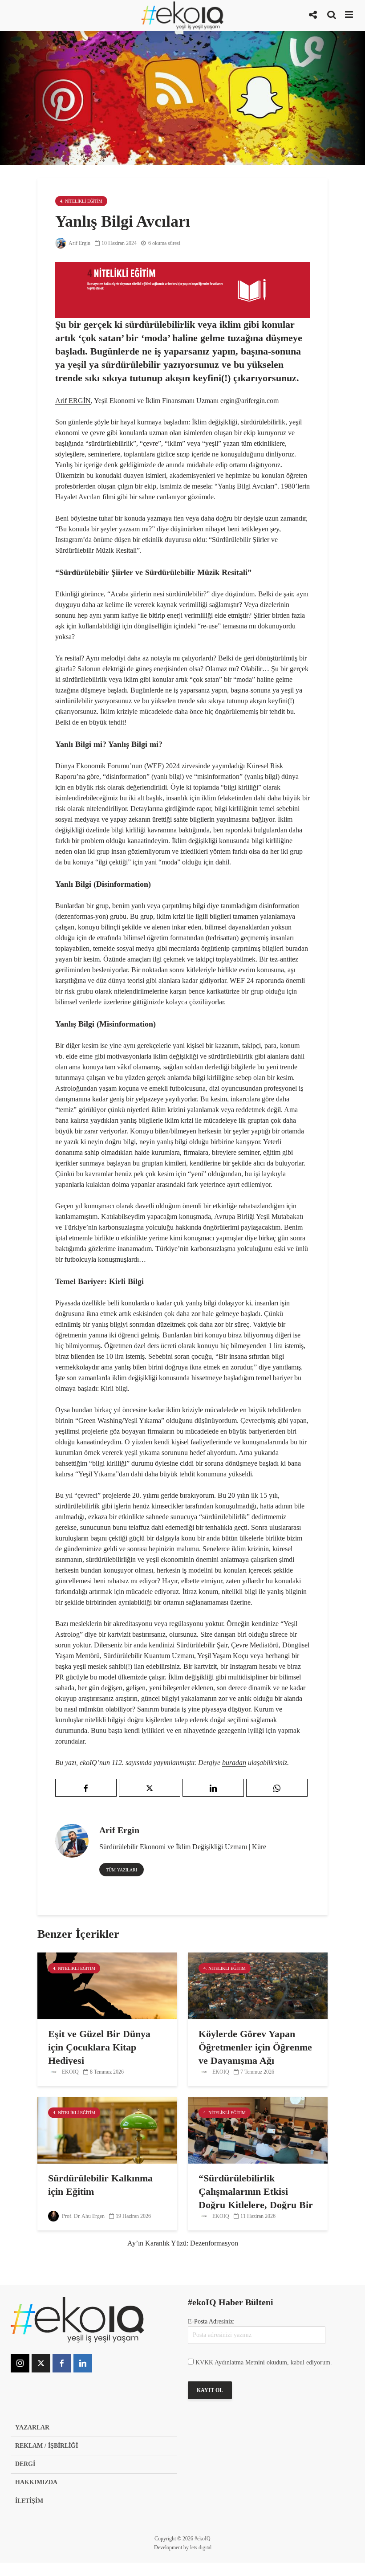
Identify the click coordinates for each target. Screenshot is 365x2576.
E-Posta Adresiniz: (211, 2321)
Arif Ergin (79, 243)
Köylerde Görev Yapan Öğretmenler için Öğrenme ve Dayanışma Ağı (255, 2047)
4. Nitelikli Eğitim (81, 201)
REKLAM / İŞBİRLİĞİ (47, 2446)
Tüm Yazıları (122, 1870)
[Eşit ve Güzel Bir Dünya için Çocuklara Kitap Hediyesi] (107, 1985)
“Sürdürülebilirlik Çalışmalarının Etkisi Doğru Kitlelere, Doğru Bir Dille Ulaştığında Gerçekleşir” (256, 2205)
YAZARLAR (32, 2427)
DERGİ (25, 2464)
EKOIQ (70, 2072)
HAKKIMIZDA (36, 2482)
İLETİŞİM (29, 2501)
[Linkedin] (83, 2363)
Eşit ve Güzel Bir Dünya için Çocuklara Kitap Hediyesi (99, 2047)
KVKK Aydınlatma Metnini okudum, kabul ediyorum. (264, 2362)
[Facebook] (62, 2363)
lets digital (201, 2547)
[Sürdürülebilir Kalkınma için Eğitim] (107, 2130)
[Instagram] (20, 2363)
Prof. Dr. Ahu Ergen (83, 2216)
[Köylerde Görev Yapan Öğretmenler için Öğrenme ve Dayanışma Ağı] (258, 1985)
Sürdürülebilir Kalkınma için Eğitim (100, 2185)
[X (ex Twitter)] (41, 2363)
